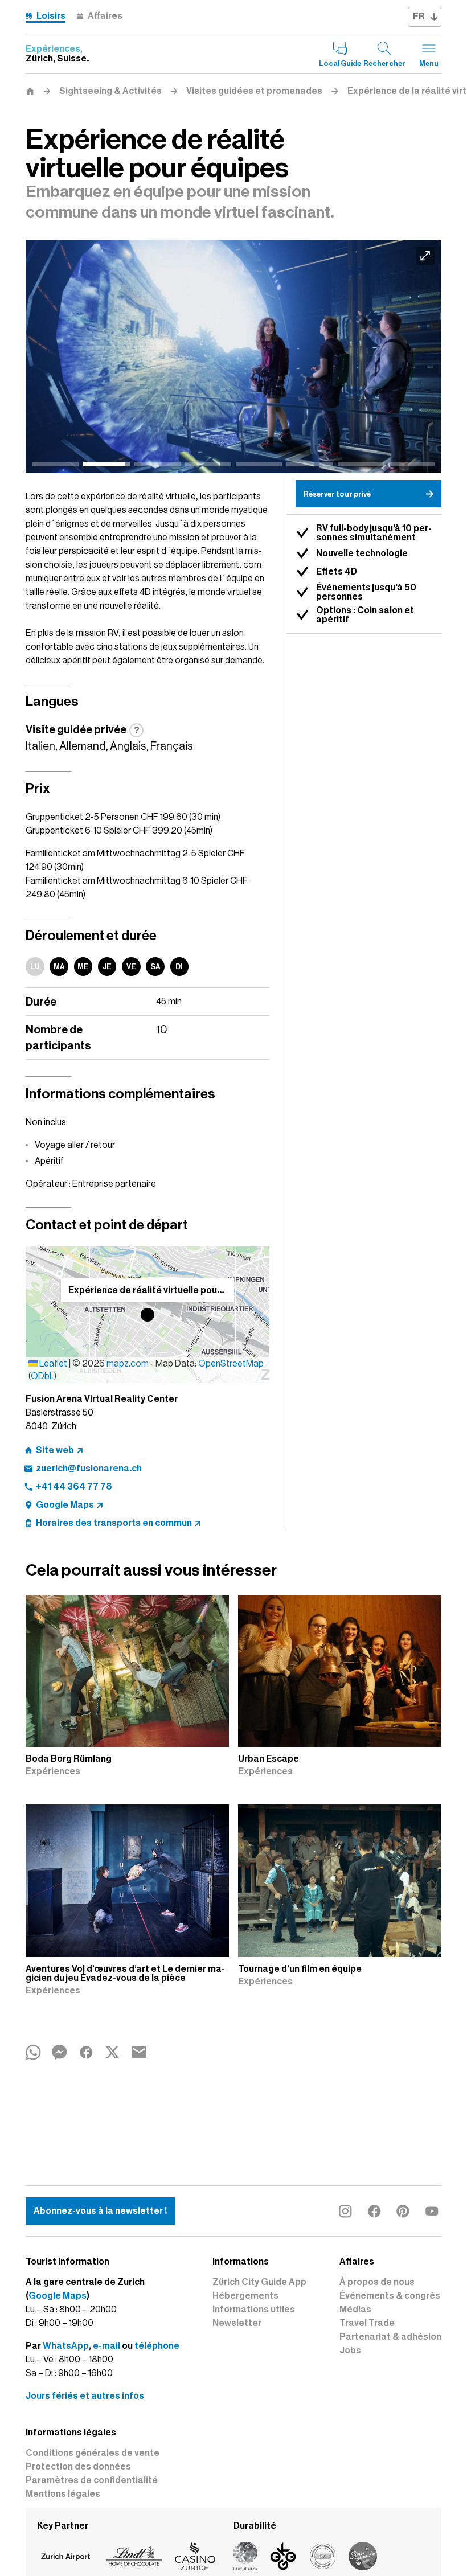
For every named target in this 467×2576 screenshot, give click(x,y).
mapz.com (128, 1364)
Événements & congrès (390, 2296)
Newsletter (237, 2323)
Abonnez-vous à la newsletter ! (100, 2211)
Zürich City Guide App (259, 2282)
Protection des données (78, 2467)
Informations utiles (254, 2310)
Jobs (350, 2351)
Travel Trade (367, 2323)
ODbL (42, 1376)
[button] (148, 1315)
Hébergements (245, 2296)
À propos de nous (377, 2282)
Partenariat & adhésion (390, 2337)
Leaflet (52, 1364)
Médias (355, 2310)
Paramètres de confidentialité (92, 2480)
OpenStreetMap (231, 1364)
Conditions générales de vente (93, 2453)
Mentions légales (63, 2494)
